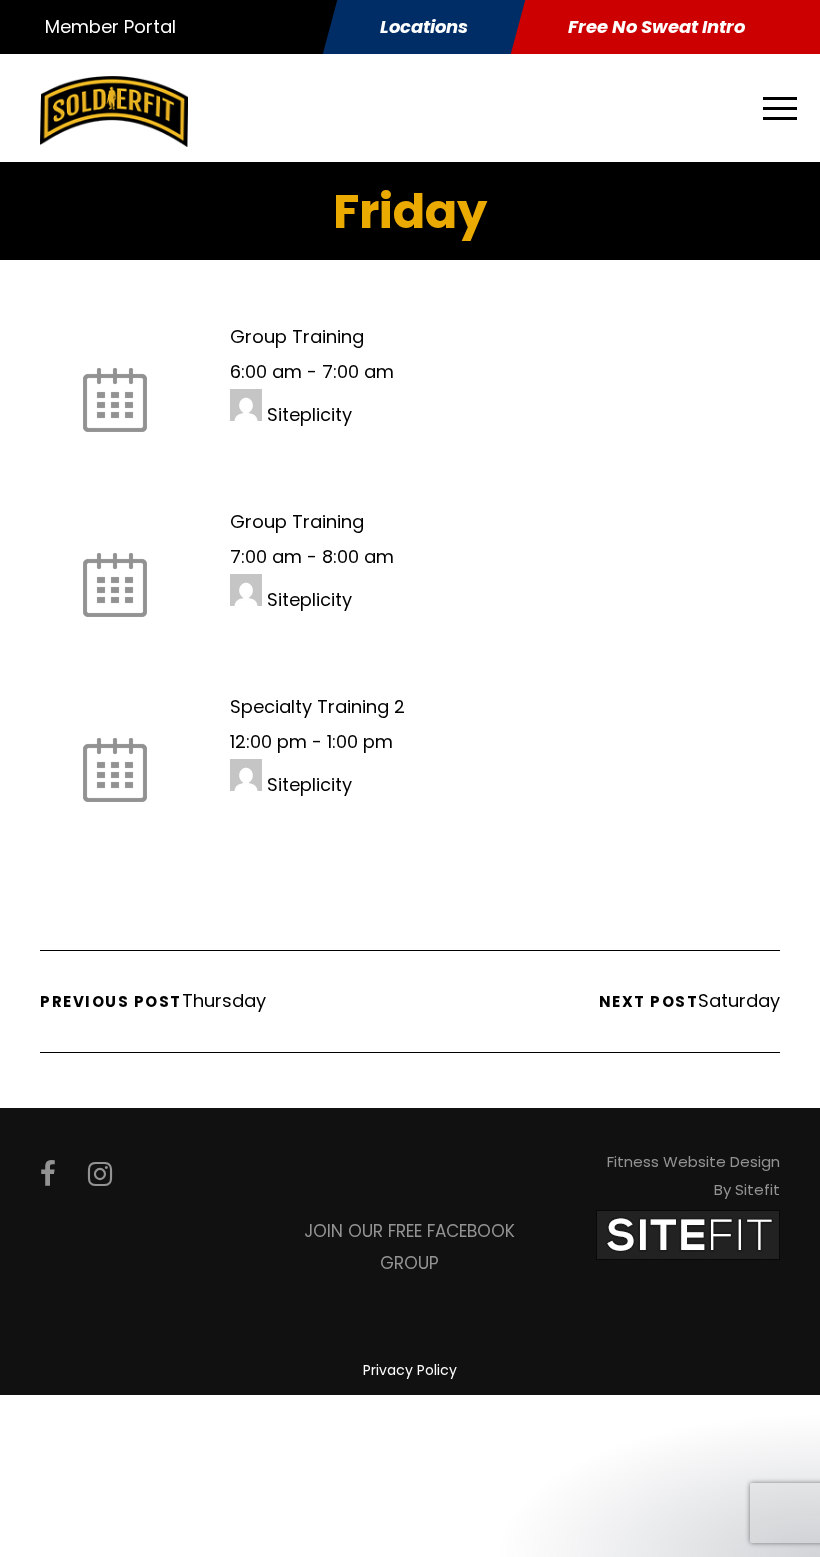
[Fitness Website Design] (688, 1233)
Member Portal (110, 26)
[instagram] (100, 1174)
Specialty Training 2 (317, 706)
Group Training (297, 336)
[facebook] (48, 1174)
